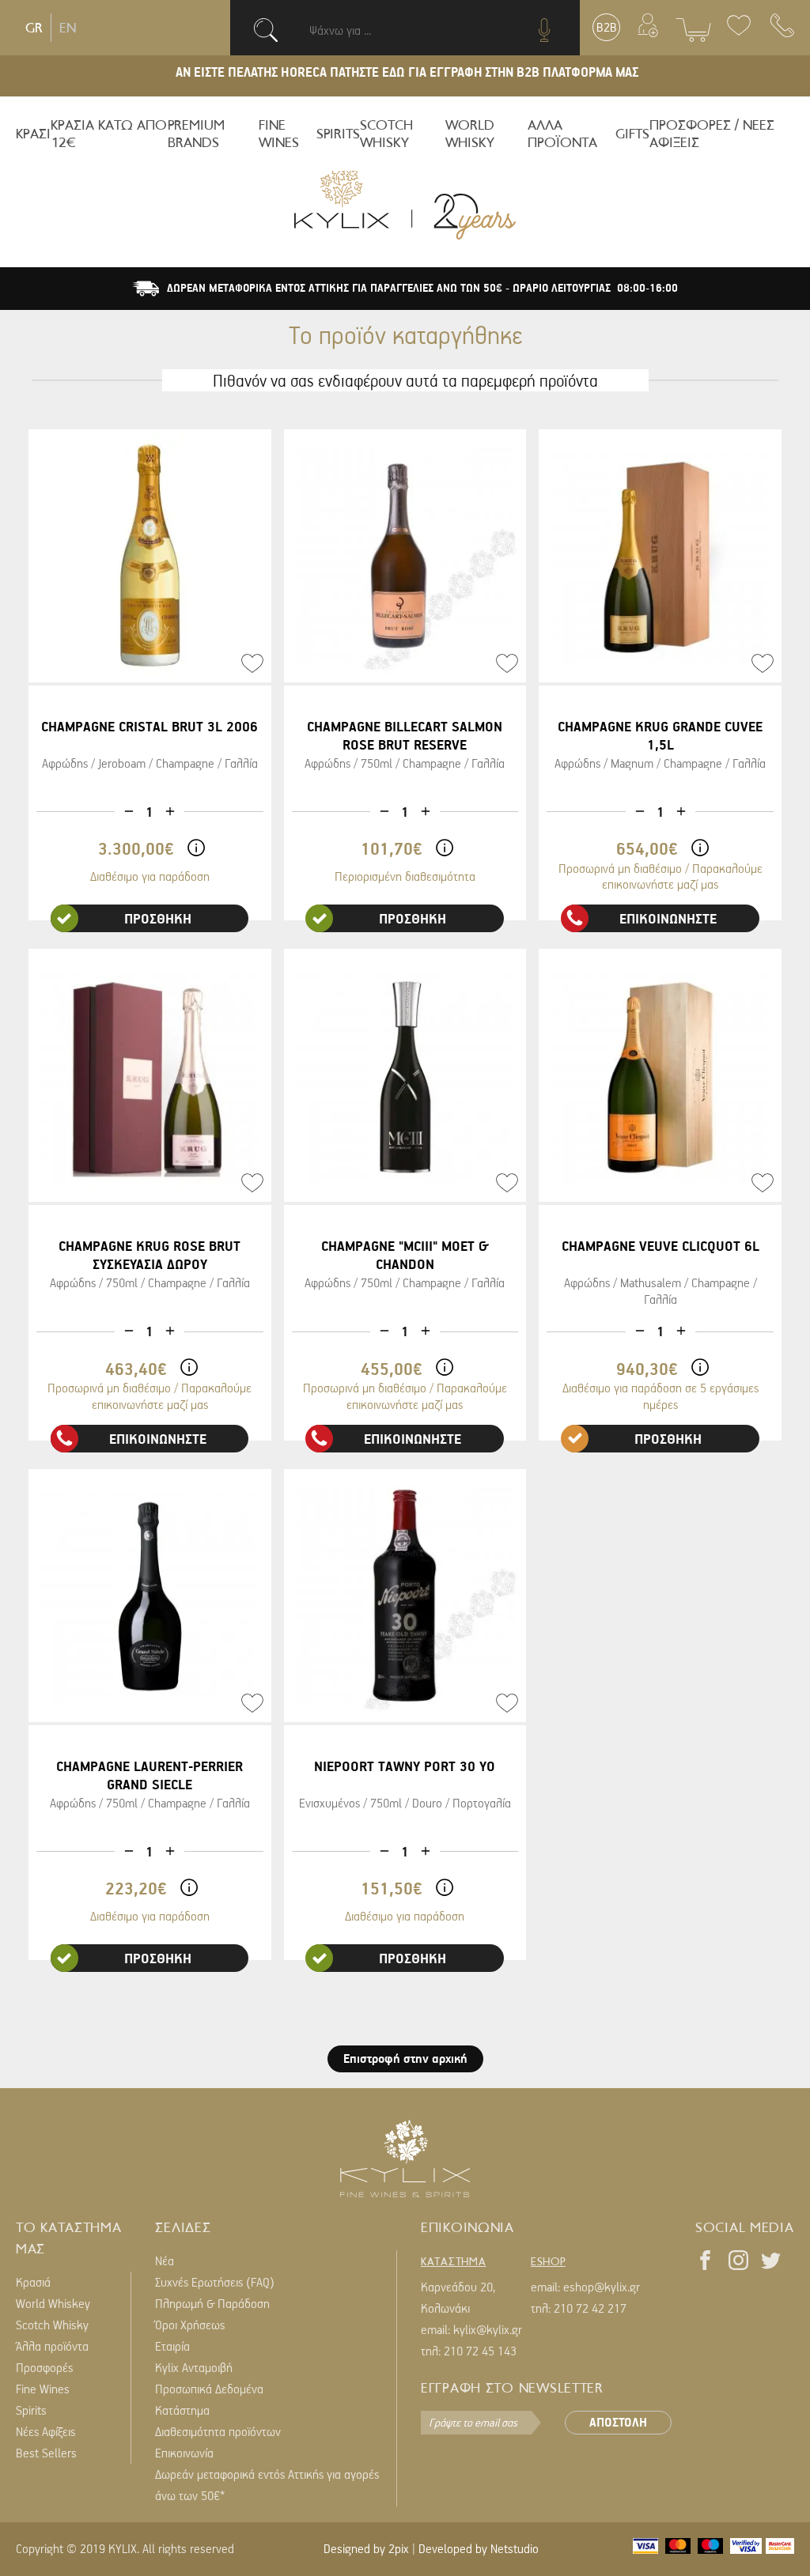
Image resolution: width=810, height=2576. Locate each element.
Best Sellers (46, 2453)
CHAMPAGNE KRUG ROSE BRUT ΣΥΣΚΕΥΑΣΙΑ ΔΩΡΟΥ (150, 1255)
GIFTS (632, 134)
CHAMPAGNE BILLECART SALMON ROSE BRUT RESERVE (405, 735)
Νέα (165, 2261)
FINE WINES (279, 134)
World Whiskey (53, 2303)
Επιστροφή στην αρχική (405, 2058)
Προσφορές (44, 2367)
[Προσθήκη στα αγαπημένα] (252, 663)
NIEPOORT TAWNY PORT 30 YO (405, 1766)
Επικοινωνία (184, 2453)
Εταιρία (172, 2346)
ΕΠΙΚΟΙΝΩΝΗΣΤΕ (668, 918)
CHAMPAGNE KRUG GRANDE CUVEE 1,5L (660, 735)
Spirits (31, 2410)
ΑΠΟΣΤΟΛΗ (618, 2422)
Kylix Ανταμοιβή (194, 2367)
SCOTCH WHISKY (386, 134)
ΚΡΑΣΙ (33, 134)
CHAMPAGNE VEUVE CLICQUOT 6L (660, 1246)
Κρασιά (33, 2282)
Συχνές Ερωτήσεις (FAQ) (215, 2282)
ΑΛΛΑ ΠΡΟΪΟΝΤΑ (562, 134)
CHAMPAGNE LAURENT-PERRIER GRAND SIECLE (150, 1775)
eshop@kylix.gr (602, 2287)
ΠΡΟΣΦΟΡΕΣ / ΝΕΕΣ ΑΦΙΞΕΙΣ (712, 134)
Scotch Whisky (52, 2325)
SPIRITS (338, 134)
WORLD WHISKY (470, 134)
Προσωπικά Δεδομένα (209, 2389)
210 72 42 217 (590, 2308)
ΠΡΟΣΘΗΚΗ (158, 918)
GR (34, 28)
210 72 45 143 (480, 2351)
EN (68, 28)
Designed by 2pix (366, 2548)
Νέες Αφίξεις (45, 2431)
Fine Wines (43, 2389)
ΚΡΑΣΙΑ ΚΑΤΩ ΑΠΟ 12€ (109, 134)
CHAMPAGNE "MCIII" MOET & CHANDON (405, 1255)
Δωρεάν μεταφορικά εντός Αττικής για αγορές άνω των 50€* (267, 2485)
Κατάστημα (182, 2410)
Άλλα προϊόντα (52, 2346)
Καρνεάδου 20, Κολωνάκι (458, 2297)
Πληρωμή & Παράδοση (212, 2303)
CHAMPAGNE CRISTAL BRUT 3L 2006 (150, 726)
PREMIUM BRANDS (196, 134)
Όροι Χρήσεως (190, 2325)
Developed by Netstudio (479, 2548)
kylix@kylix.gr (488, 2329)
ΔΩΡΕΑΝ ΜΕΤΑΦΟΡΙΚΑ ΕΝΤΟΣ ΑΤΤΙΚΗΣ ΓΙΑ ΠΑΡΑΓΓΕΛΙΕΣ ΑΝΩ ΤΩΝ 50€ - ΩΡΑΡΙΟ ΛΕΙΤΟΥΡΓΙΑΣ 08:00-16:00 (422, 288)
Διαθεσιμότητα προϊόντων (218, 2431)
